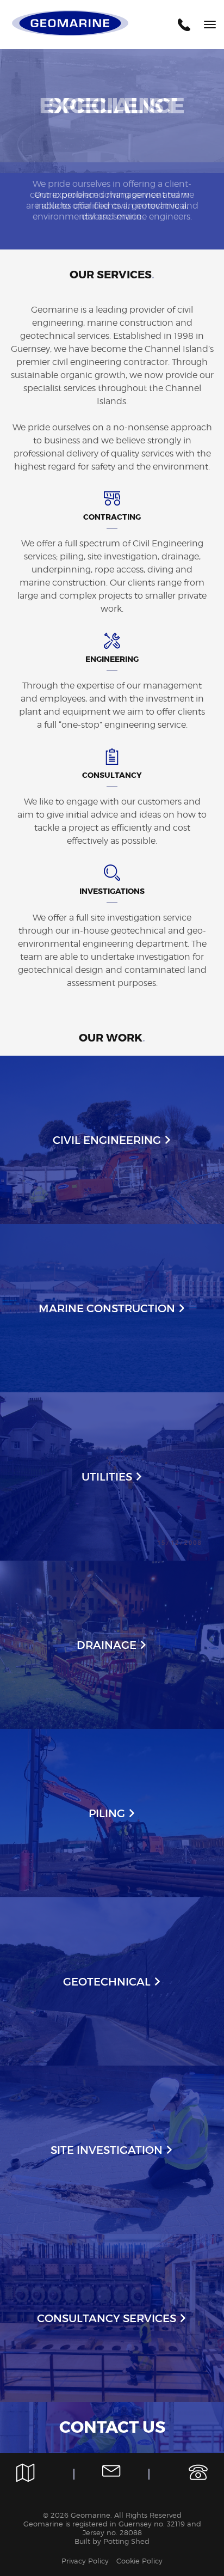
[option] (112, 149)
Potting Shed (126, 2541)
